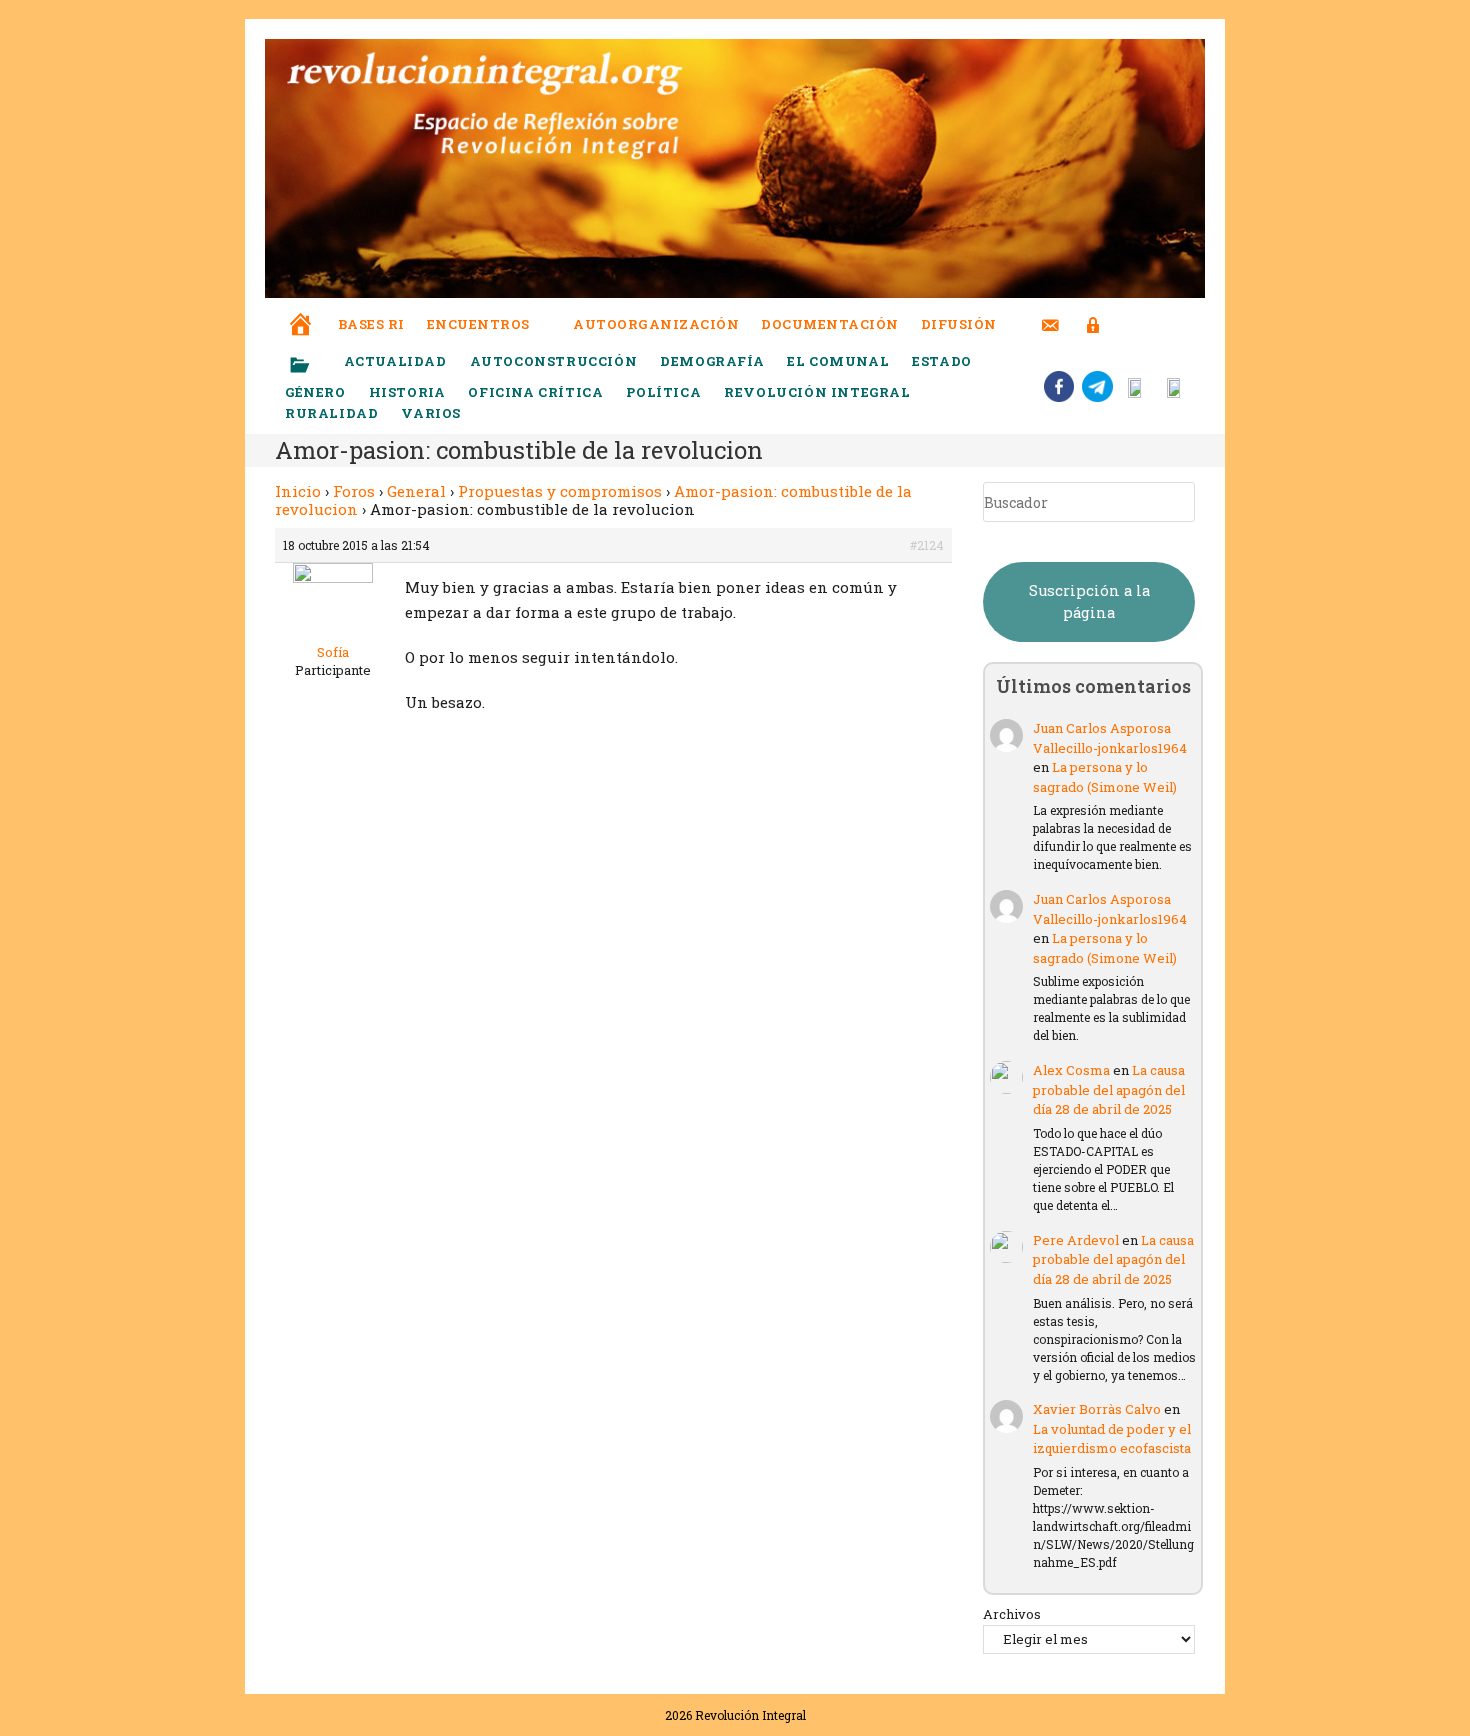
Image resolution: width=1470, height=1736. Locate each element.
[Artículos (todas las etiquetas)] (313, 366)
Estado (942, 361)
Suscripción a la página (1089, 601)
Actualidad (395, 361)
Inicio (298, 491)
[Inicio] (301, 310)
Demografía (712, 361)
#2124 (927, 545)
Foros (354, 491)
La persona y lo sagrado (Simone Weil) (1105, 777)
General (416, 491)
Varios (432, 413)
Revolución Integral (817, 392)
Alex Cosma (1071, 1070)
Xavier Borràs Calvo (1097, 1409)
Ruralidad (331, 413)
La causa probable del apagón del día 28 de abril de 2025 (1109, 1089)
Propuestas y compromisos (560, 491)
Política (663, 392)
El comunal (838, 361)
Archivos (1012, 1614)
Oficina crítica (535, 392)
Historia (407, 392)
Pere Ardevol (1076, 1240)
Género (315, 392)
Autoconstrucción (554, 361)
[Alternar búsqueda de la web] (1130, 324)
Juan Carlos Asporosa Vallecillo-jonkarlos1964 (1110, 738)
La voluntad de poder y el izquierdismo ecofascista (1112, 1439)
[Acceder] (1093, 312)
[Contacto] (1050, 312)
